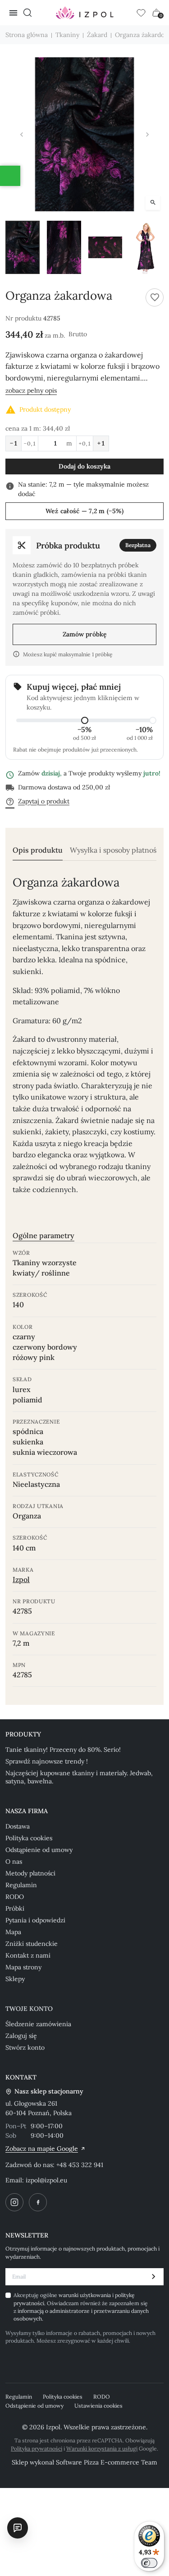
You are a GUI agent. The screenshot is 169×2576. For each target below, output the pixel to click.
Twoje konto (29, 2009)
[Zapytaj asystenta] (18, 2528)
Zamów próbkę (85, 634)
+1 (101, 443)
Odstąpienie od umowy (39, 1850)
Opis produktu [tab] (38, 850)
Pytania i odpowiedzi (35, 1920)
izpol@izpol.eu (46, 2180)
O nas (14, 1861)
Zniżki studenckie (32, 1944)
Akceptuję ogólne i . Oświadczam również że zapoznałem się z (81, 2307)
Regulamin (21, 1885)
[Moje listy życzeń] (141, 13)
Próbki (15, 1908)
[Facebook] (38, 2202)
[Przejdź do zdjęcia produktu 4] (146, 247)
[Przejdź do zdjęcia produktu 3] (105, 247)
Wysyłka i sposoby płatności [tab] (116, 850)
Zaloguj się (21, 2036)
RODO (15, 1897)
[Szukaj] (27, 13)
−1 (14, 443)
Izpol (21, 1579)
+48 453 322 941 (80, 2165)
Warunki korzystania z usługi (102, 2448)
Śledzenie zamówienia (38, 2024)
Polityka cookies (29, 1838)
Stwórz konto (25, 2047)
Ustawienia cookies (98, 2406)
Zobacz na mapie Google (42, 2149)
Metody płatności (30, 1873)
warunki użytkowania (85, 2295)
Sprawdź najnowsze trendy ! (47, 1761)
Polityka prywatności (37, 2448)
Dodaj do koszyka (84, 466)
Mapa (13, 1932)
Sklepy (15, 1979)
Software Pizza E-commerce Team (107, 2462)
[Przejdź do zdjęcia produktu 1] (23, 247)
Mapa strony (23, 1967)
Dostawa (18, 1826)
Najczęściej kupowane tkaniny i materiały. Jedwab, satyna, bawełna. (79, 1777)
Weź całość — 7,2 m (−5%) (85, 511)
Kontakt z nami (28, 1955)
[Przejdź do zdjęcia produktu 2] (64, 247)
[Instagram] (14, 2202)
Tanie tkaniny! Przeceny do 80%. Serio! (63, 1750)
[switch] (149, 2563)
